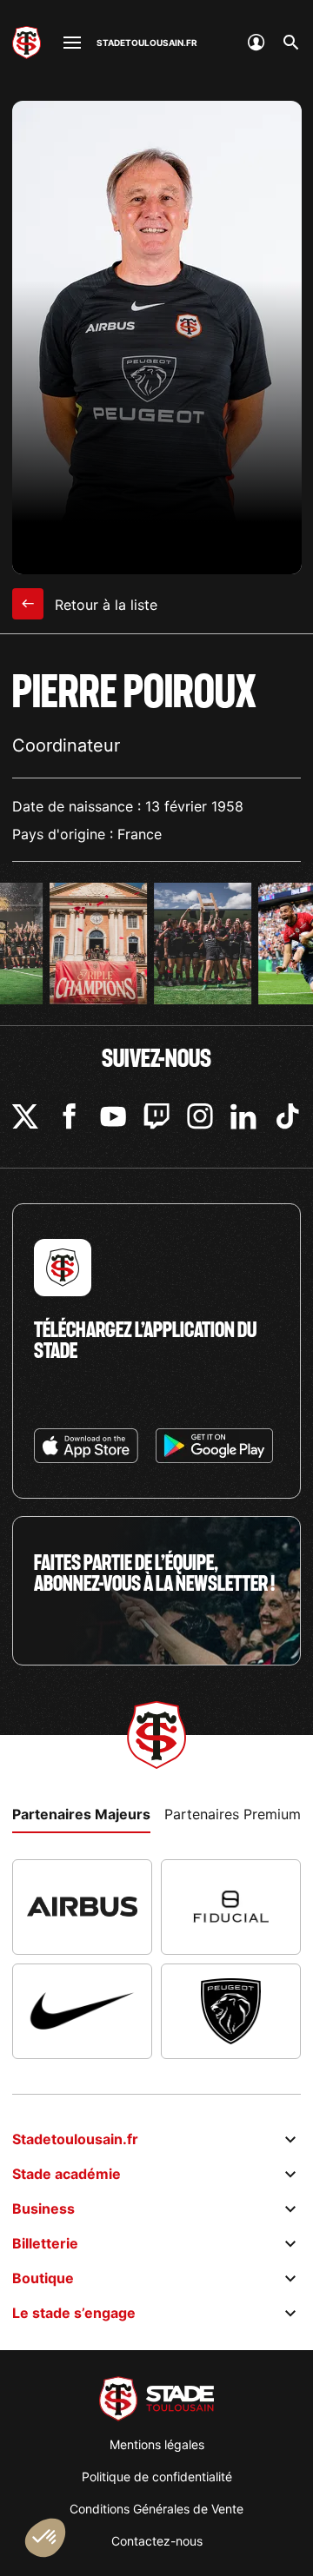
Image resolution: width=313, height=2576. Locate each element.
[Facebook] (70, 1116)
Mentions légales (157, 2444)
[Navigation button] (72, 43)
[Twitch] (156, 1116)
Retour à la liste (104, 605)
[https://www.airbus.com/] (82, 1907)
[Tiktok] (288, 1116)
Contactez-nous (157, 2541)
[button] (45, 2538)
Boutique (43, 2278)
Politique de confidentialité (157, 2477)
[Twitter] (25, 1116)
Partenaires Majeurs (81, 1814)
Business (43, 2208)
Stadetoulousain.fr (75, 2139)
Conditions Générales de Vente (156, 2509)
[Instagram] (200, 1116)
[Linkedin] (243, 1116)
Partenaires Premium (233, 1814)
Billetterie (45, 2243)
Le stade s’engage (74, 2313)
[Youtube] (113, 1116)
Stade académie (67, 2174)
